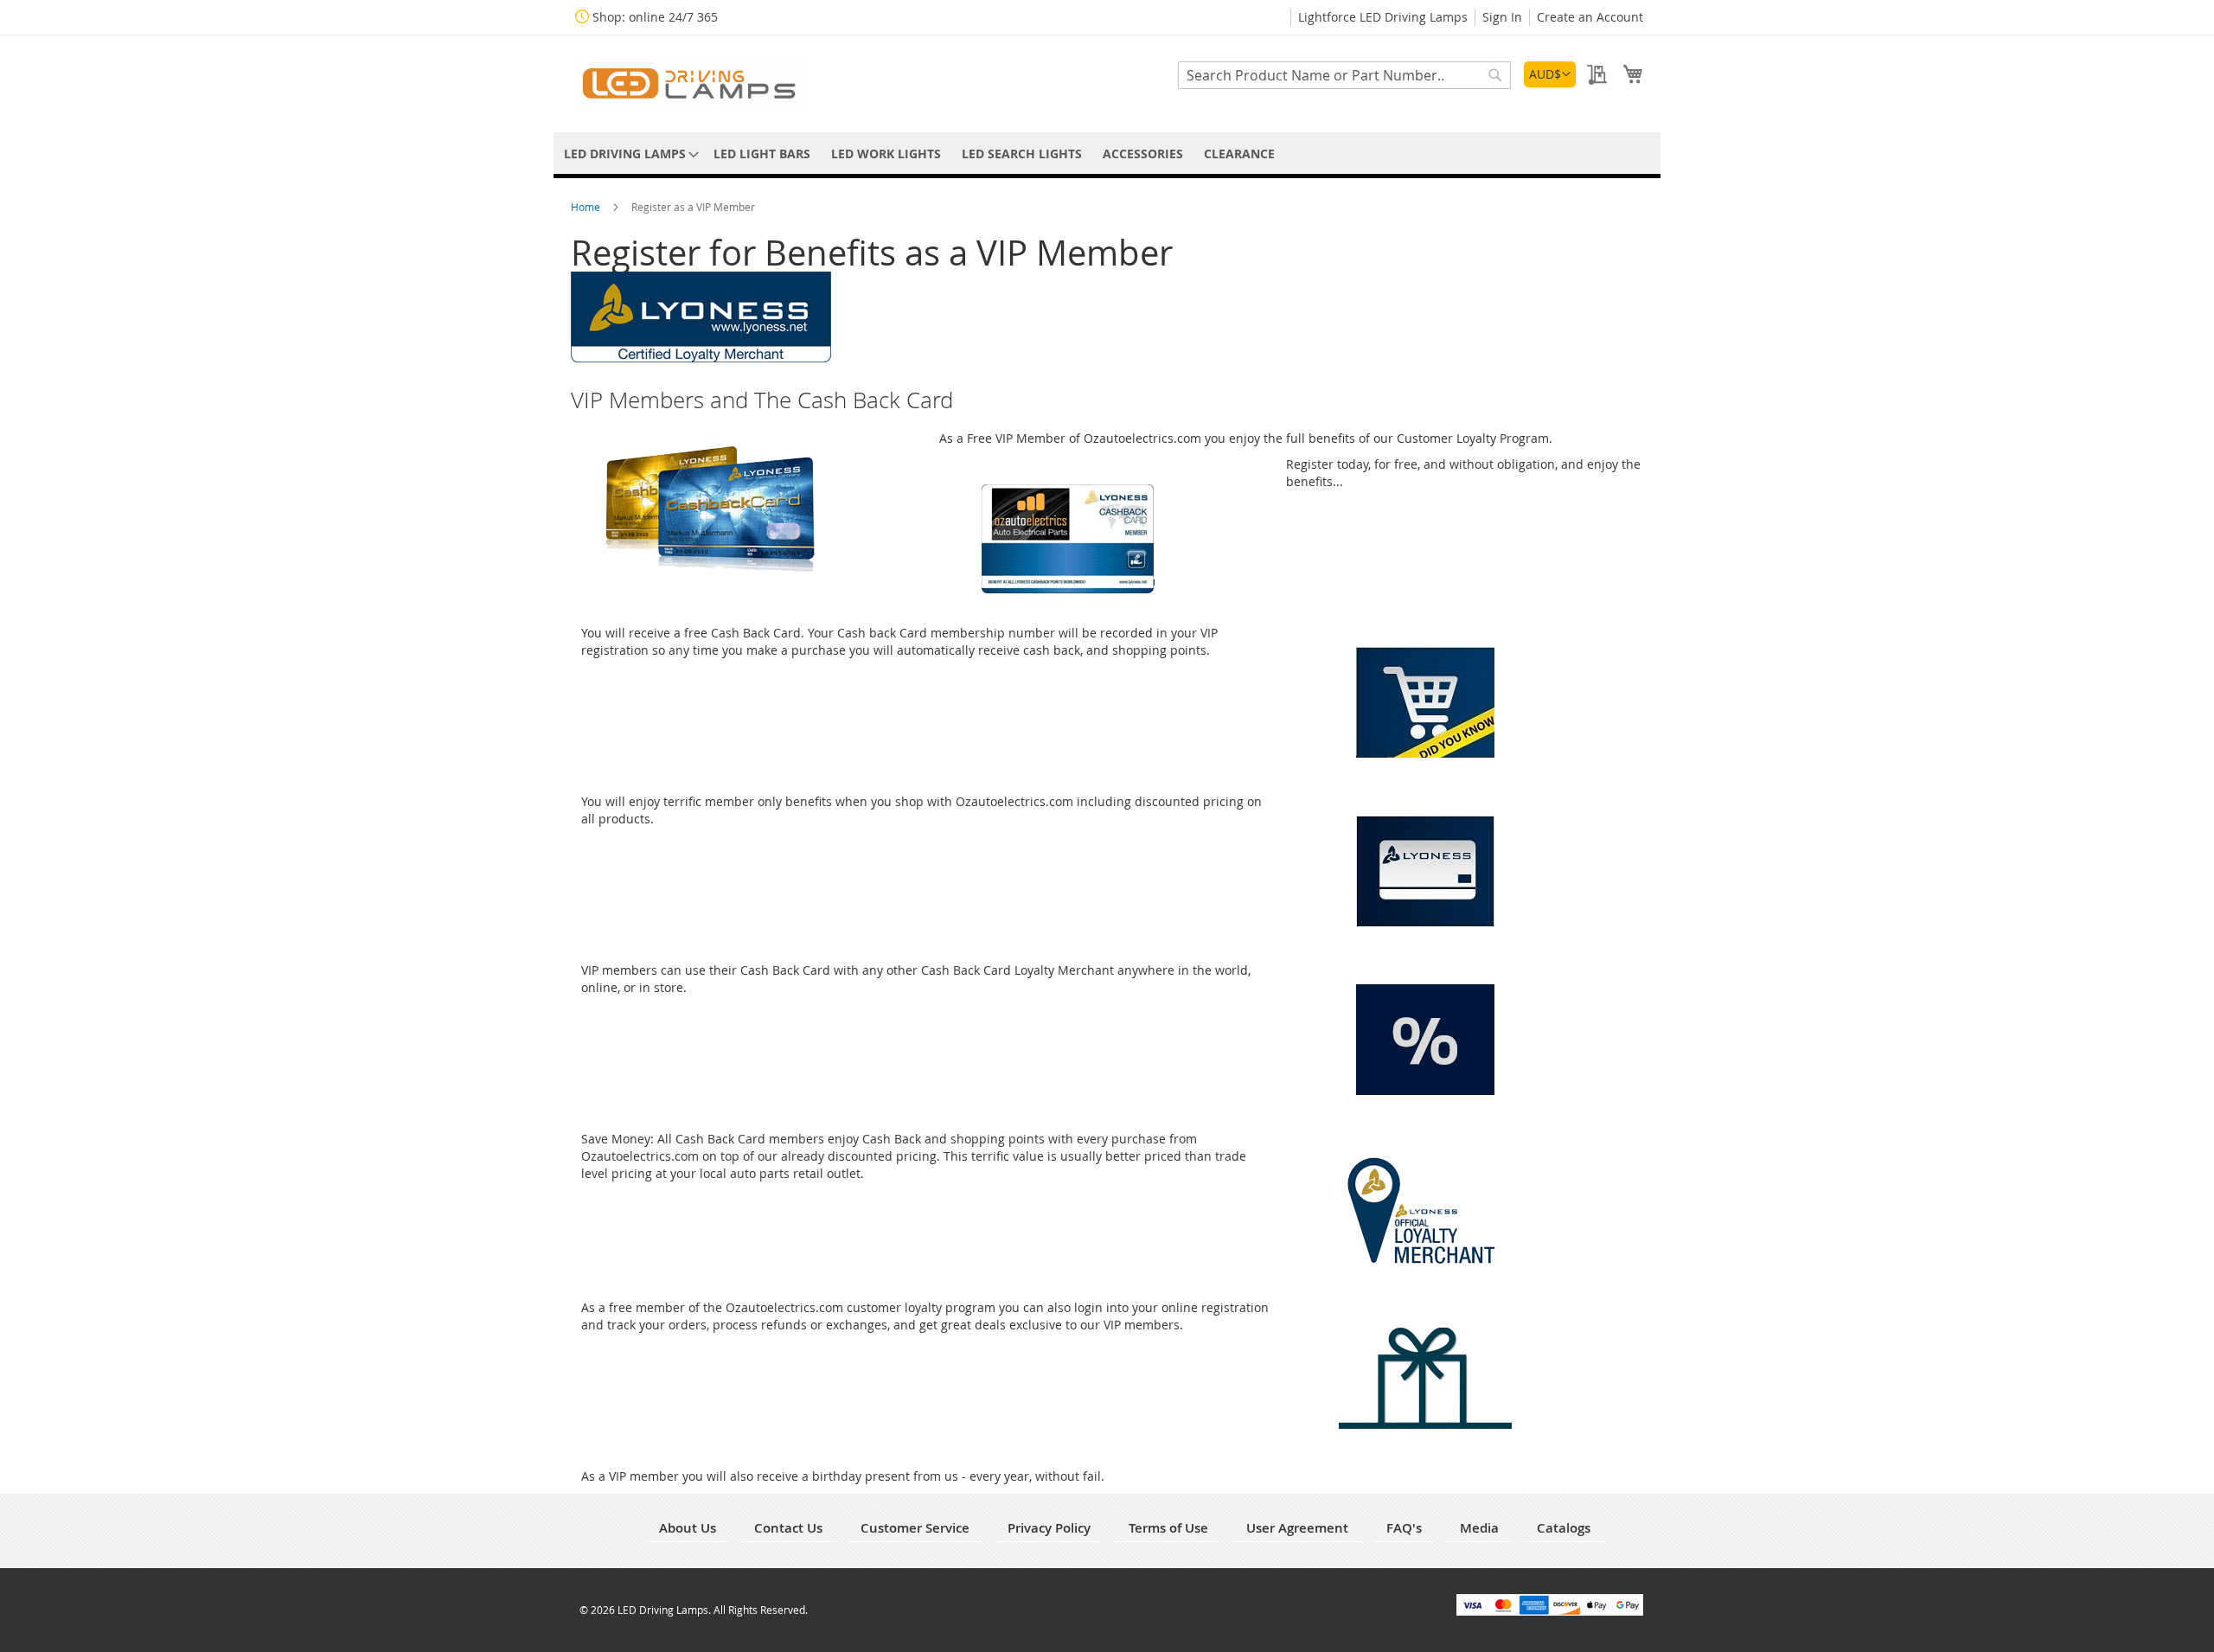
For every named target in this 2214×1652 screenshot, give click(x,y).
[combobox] (1344, 75)
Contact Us (788, 1528)
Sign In (1502, 17)
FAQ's (1404, 1528)
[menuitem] (628, 154)
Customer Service (915, 1528)
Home (587, 207)
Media (1479, 1528)
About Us (688, 1528)
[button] (1550, 74)
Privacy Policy (1049, 1528)
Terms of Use (1168, 1528)
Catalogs (1564, 1528)
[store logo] (692, 83)
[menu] (1107, 154)
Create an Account (1590, 17)
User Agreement (1297, 1528)
